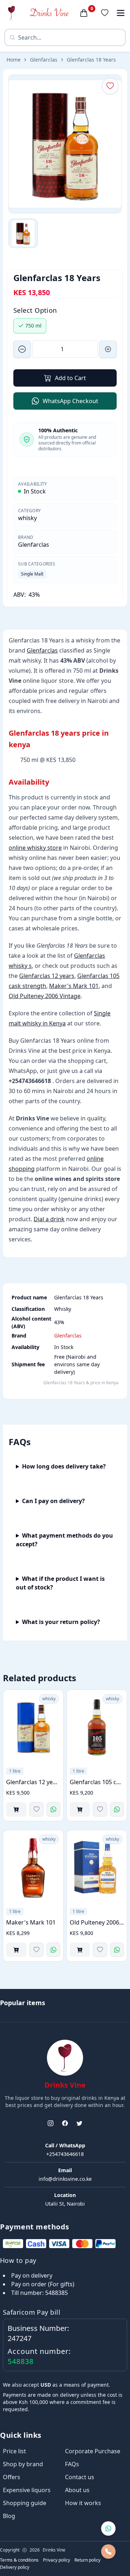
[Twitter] (79, 2123)
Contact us (80, 2477)
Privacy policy (57, 2560)
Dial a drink (49, 1219)
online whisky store (35, 848)
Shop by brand (23, 2464)
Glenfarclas (44, 60)
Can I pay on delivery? (53, 1501)
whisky (27, 518)
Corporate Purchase (93, 2451)
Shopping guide (25, 2503)
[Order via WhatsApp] (53, 1809)
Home (14, 60)
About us (77, 2490)
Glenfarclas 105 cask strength (97, 1782)
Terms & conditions (19, 2560)
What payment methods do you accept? (64, 1540)
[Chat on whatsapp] (108, 2528)
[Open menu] (121, 13)
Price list (14, 2451)
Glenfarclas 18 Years (91, 60)
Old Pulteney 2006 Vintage (45, 996)
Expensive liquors (27, 2490)
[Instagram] (51, 2123)
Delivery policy (15, 2567)
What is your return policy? (61, 1622)
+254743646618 (65, 2154)
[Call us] (108, 2552)
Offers (12, 2477)
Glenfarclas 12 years (47, 976)
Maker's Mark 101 (74, 986)
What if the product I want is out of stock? (60, 1583)
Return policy (87, 2560)
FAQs (72, 2464)
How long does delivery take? (64, 1466)
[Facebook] (65, 2123)
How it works (83, 2503)
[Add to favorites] (36, 1809)
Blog (9, 2516)
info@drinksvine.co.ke (65, 2179)
